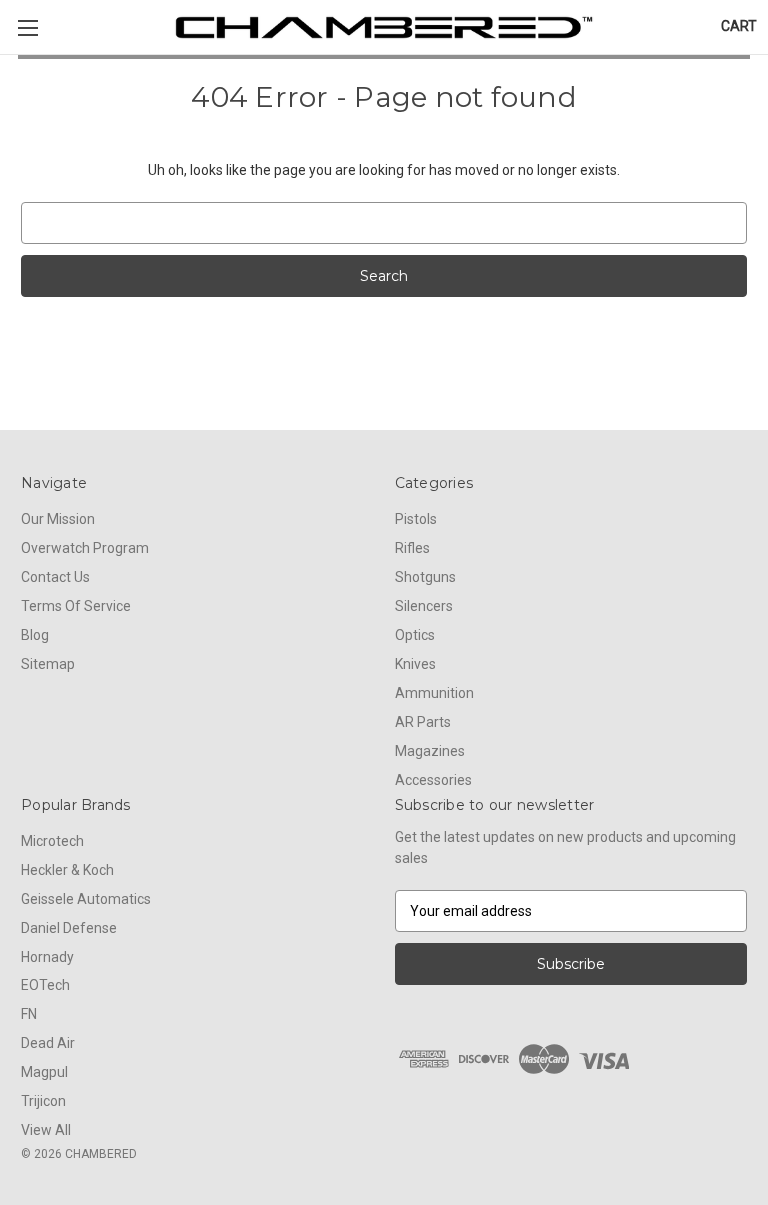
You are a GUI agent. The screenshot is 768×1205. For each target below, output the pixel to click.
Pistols (416, 519)
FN (29, 1014)
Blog (35, 635)
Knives (415, 664)
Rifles (412, 548)
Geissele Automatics (86, 899)
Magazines (430, 751)
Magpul (44, 1072)
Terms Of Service (76, 606)
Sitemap (48, 664)
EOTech (45, 985)
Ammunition (434, 693)
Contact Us (55, 577)
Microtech (52, 841)
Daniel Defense (69, 928)
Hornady (47, 957)
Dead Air (48, 1043)
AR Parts (423, 722)
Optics (415, 635)
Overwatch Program (85, 548)
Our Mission (58, 519)
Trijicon (43, 1101)
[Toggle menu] (27, 27)
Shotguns (425, 577)
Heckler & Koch (67, 870)
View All (46, 1130)
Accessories (433, 780)
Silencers (424, 606)
